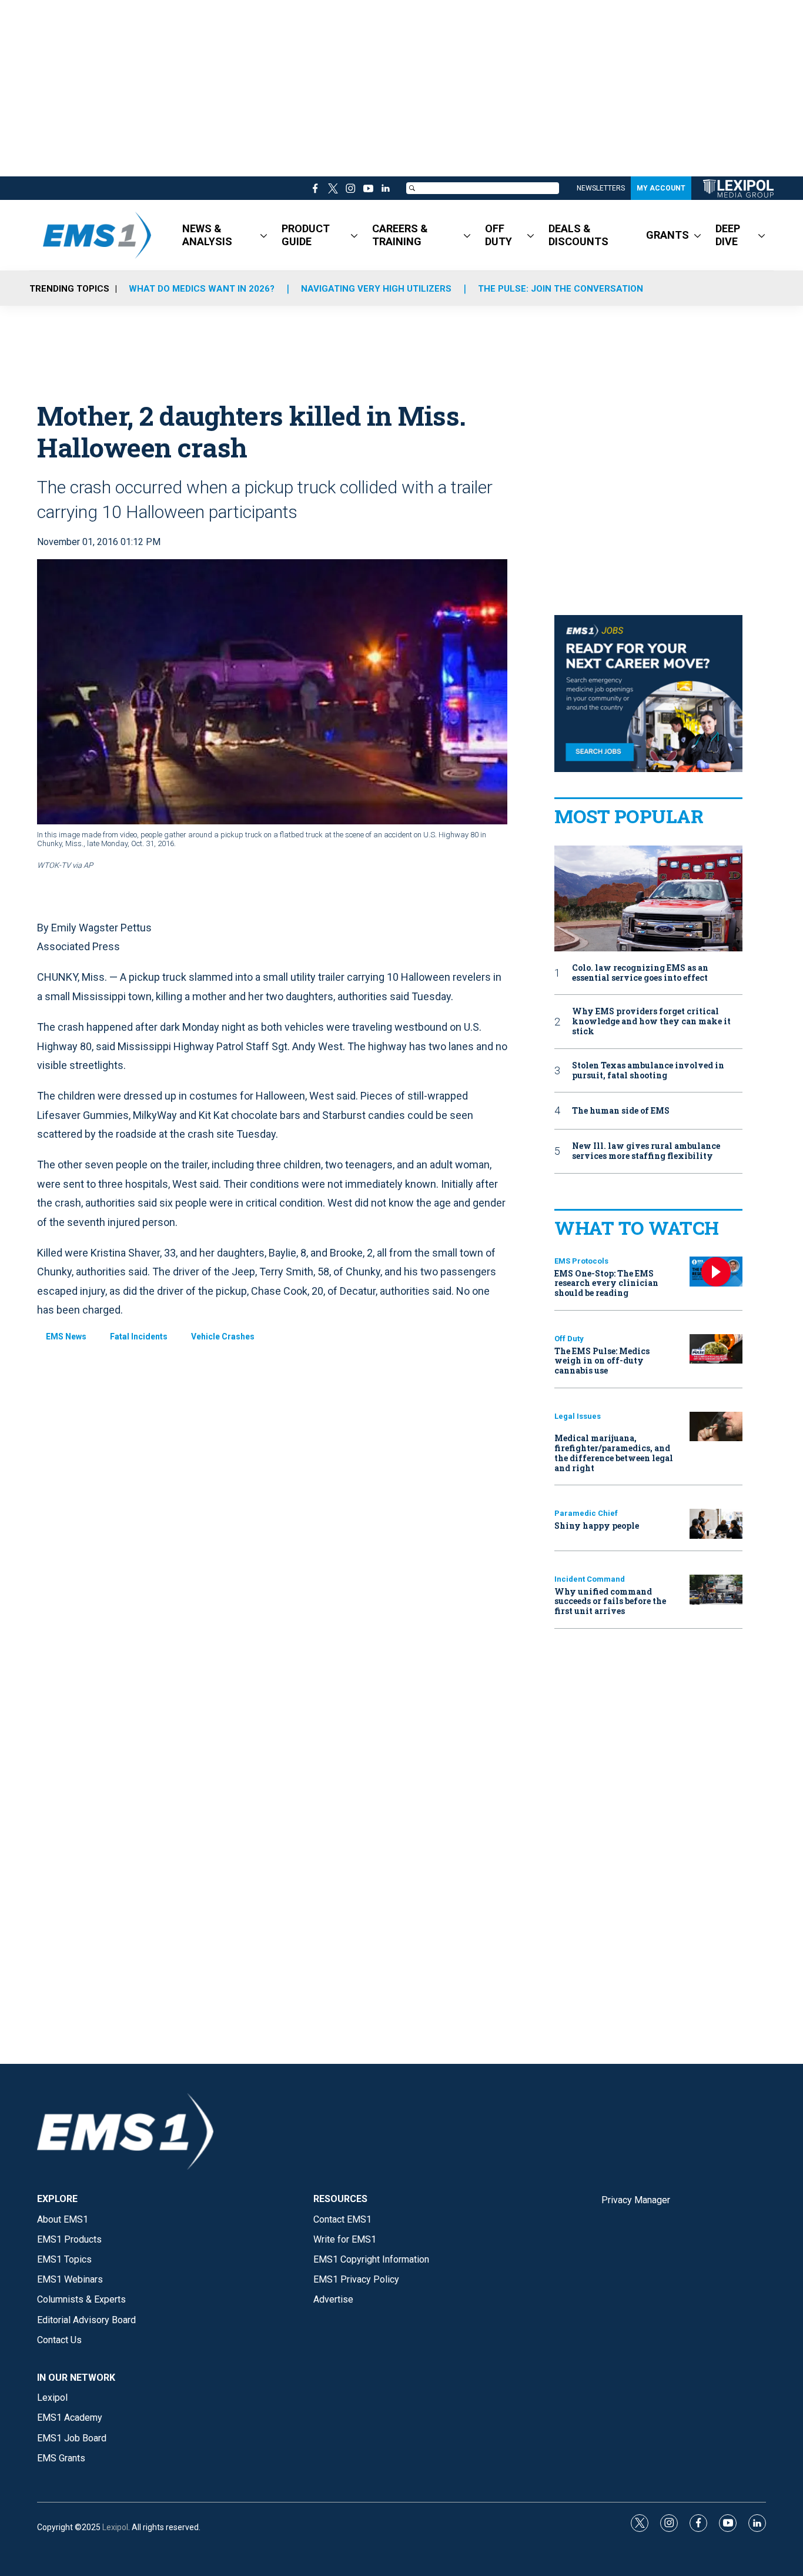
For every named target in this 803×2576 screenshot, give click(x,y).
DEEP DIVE (728, 235)
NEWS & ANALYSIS (207, 235)
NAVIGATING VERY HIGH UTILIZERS (376, 289)
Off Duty (569, 1339)
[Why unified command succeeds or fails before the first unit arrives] (716, 1590)
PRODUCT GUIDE (306, 235)
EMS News (66, 1337)
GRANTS (668, 235)
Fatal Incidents (139, 1337)
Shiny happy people (597, 1526)
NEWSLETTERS (601, 188)
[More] (264, 235)
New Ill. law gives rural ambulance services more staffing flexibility (646, 1151)
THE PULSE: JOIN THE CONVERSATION (561, 289)
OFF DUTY (498, 235)
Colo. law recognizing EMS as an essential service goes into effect (640, 973)
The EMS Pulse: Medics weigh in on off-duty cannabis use (602, 1361)
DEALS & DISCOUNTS (578, 235)
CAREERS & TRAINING (400, 235)
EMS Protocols (581, 1261)
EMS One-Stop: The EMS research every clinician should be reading (606, 1283)
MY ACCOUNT (661, 188)
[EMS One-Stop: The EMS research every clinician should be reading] (716, 1272)
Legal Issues (578, 1416)
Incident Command (590, 1579)
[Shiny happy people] (716, 1524)
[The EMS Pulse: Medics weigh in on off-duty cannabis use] (716, 1349)
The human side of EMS (621, 1111)
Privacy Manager (636, 2200)
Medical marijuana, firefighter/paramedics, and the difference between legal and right (614, 1453)
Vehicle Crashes (223, 1337)
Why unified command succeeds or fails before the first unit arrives (610, 1601)
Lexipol (115, 2527)
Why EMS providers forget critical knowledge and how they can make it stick (651, 1021)
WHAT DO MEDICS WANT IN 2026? (202, 289)
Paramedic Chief (586, 1513)
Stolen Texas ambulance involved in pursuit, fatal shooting (648, 1071)
